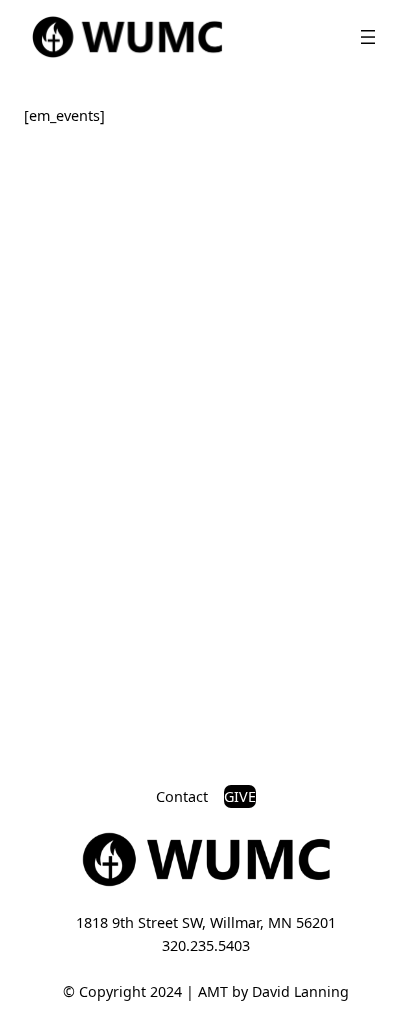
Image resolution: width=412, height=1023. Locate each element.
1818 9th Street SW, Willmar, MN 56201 (206, 922)
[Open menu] (368, 37)
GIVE (240, 796)
